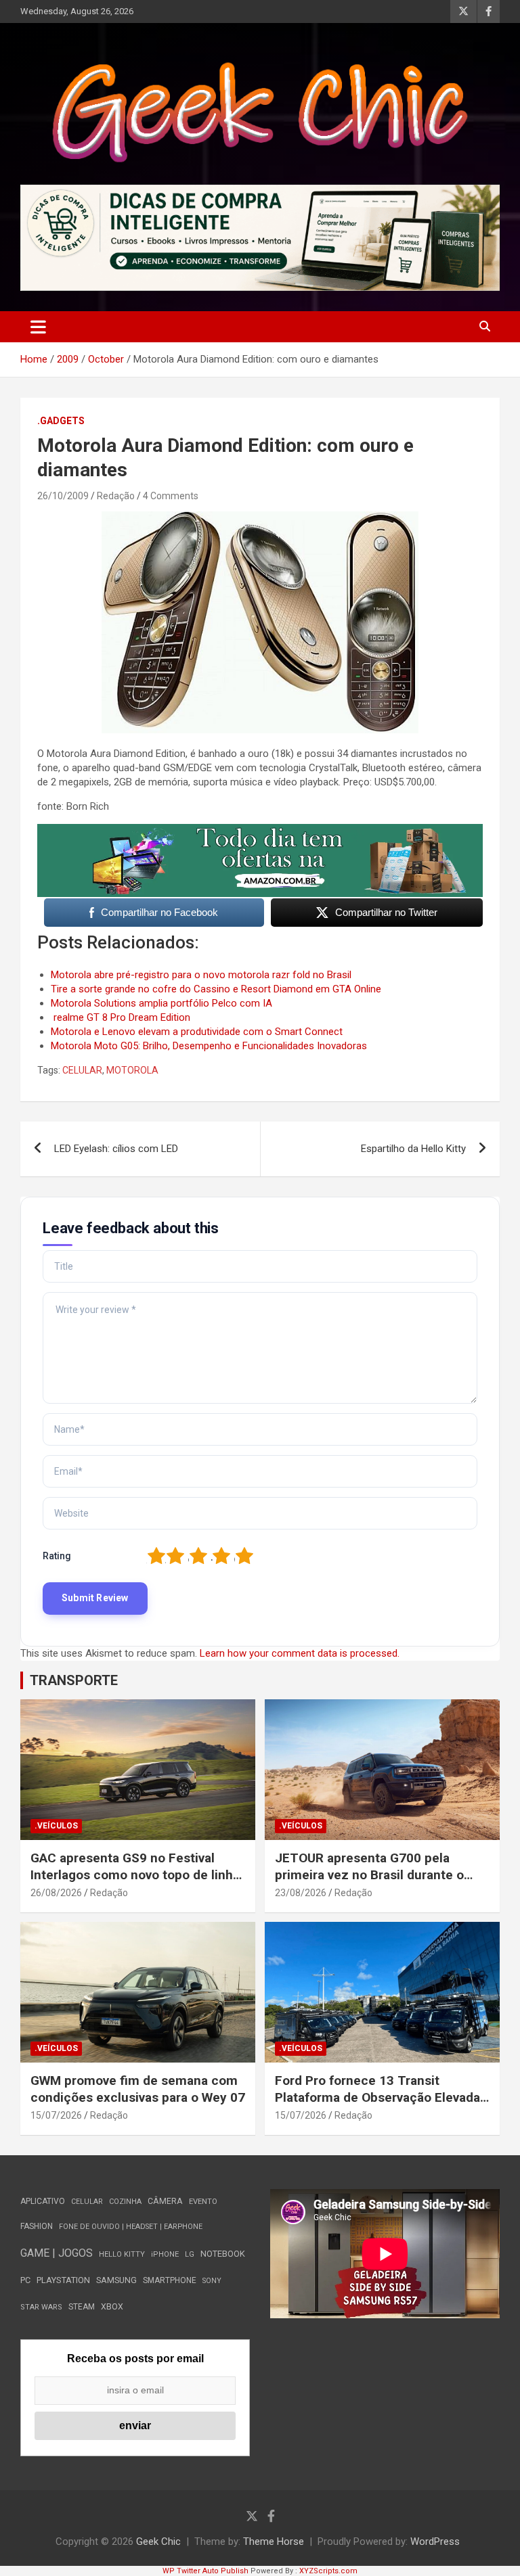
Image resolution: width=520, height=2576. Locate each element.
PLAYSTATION (63, 2280)
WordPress (435, 2541)
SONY (212, 2281)
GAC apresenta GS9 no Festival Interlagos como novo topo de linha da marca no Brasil (135, 1874)
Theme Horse (274, 2541)
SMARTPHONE (170, 2280)
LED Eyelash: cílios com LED (116, 1149)
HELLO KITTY (122, 2254)
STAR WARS (41, 2307)
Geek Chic (158, 2541)
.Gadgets (61, 421)
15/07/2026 (56, 2115)
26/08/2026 (56, 1893)
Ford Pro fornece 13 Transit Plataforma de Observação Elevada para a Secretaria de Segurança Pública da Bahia (377, 2106)
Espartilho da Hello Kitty (413, 1149)
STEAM (82, 2307)
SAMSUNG (116, 2280)
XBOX (112, 2306)
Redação (116, 496)
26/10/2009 (63, 496)
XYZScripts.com (328, 2571)
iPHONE (165, 2254)
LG (190, 2254)
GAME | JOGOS (57, 2253)
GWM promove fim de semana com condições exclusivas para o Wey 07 (138, 2089)
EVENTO (203, 2202)
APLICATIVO (43, 2201)
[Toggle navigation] (38, 327)
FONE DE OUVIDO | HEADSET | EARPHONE (131, 2227)
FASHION (37, 2226)
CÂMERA (165, 2201)
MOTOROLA (132, 1070)
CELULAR (82, 1070)
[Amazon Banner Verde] (260, 831)
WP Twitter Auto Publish (205, 2571)
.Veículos (56, 1826)
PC (25, 2280)
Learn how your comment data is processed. (300, 1653)
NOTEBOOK (223, 2254)
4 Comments (171, 496)
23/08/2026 (301, 1893)
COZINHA (125, 2202)
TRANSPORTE (74, 1680)
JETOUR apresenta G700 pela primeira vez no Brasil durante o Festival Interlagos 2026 (369, 1874)
